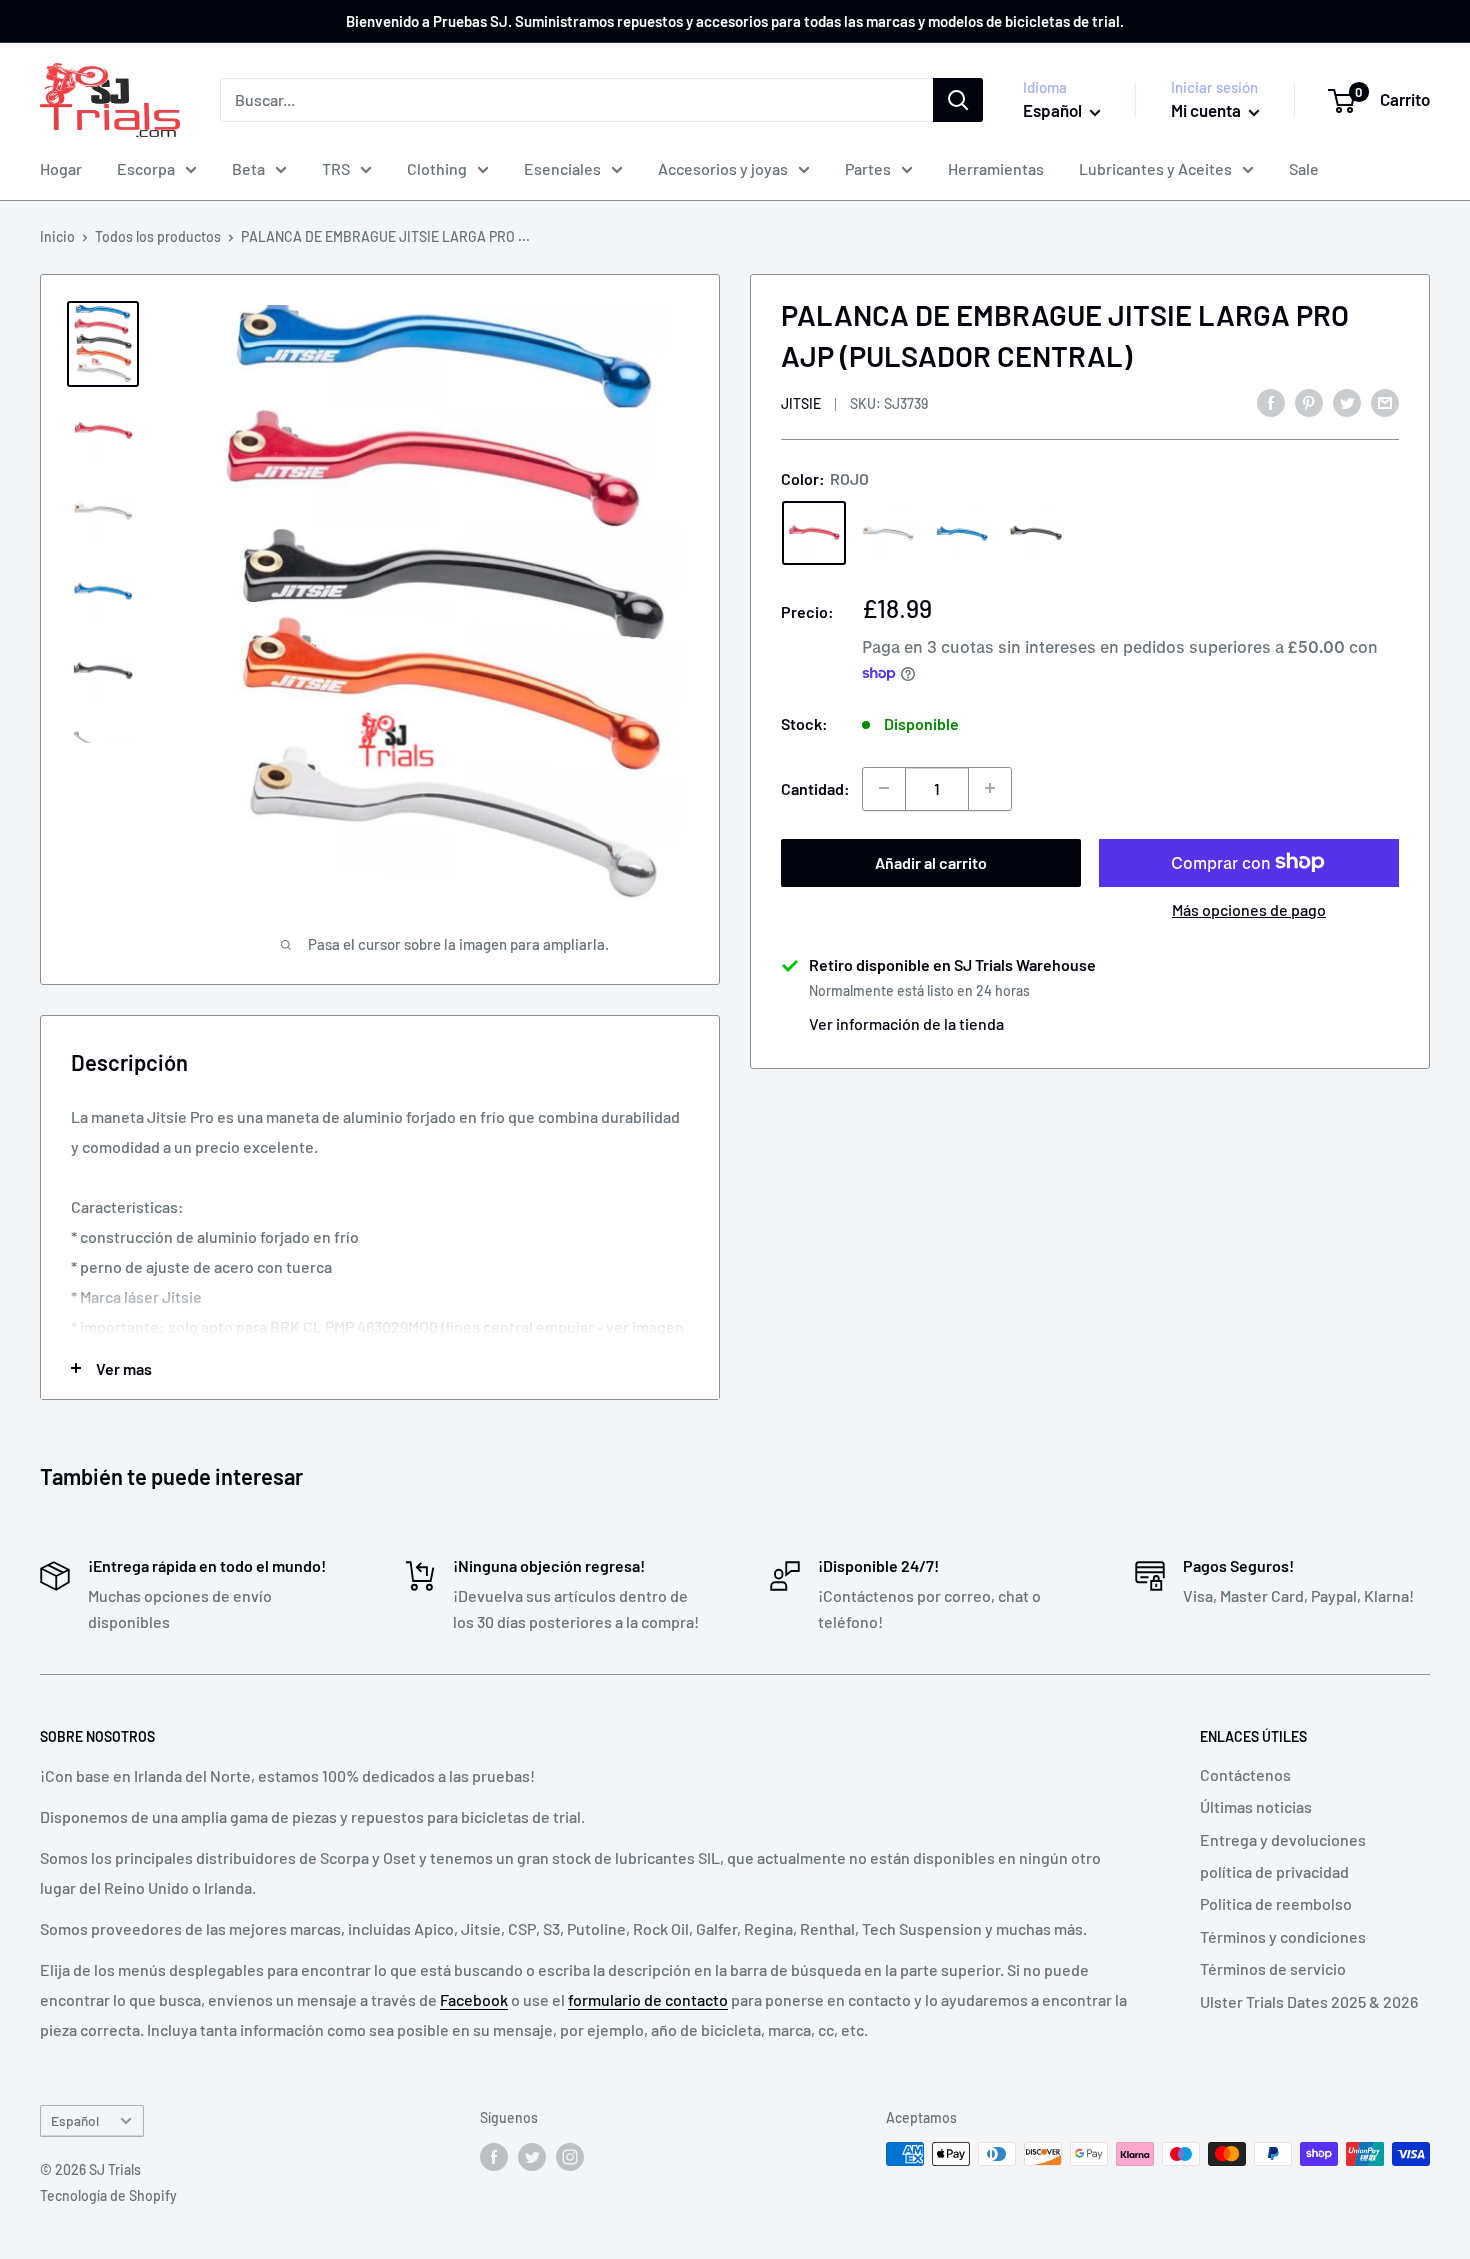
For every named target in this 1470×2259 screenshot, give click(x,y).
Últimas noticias (1256, 1806)
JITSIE (801, 403)
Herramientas (996, 168)
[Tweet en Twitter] (1347, 401)
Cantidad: (815, 788)
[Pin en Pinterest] (1309, 401)
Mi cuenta (1207, 110)
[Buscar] (958, 100)
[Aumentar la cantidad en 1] (990, 788)
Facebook (474, 1999)
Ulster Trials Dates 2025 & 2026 (1309, 2001)
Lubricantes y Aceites (1155, 168)
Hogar (61, 168)
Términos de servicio (1273, 1968)
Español (75, 2120)
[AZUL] (962, 533)
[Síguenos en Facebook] (494, 2156)
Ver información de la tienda (906, 1022)
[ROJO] (814, 533)
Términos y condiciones (1283, 1936)
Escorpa (146, 168)
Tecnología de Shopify (108, 2195)
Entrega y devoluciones (1283, 1839)
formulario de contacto (648, 1999)
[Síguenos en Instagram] (570, 2156)
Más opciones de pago (1249, 908)
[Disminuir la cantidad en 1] (884, 788)
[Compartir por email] (1385, 401)
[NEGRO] (1036, 533)
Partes (868, 168)
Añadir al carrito (931, 861)
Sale (1304, 168)
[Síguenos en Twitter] (532, 2156)
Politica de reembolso (1276, 1903)
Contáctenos (1245, 1774)
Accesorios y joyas (723, 168)
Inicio (57, 236)
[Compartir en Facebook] (1271, 401)
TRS (336, 168)
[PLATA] (888, 533)
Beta (248, 168)
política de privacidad (1274, 1871)
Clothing (437, 168)
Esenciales (562, 168)
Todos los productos (158, 236)
